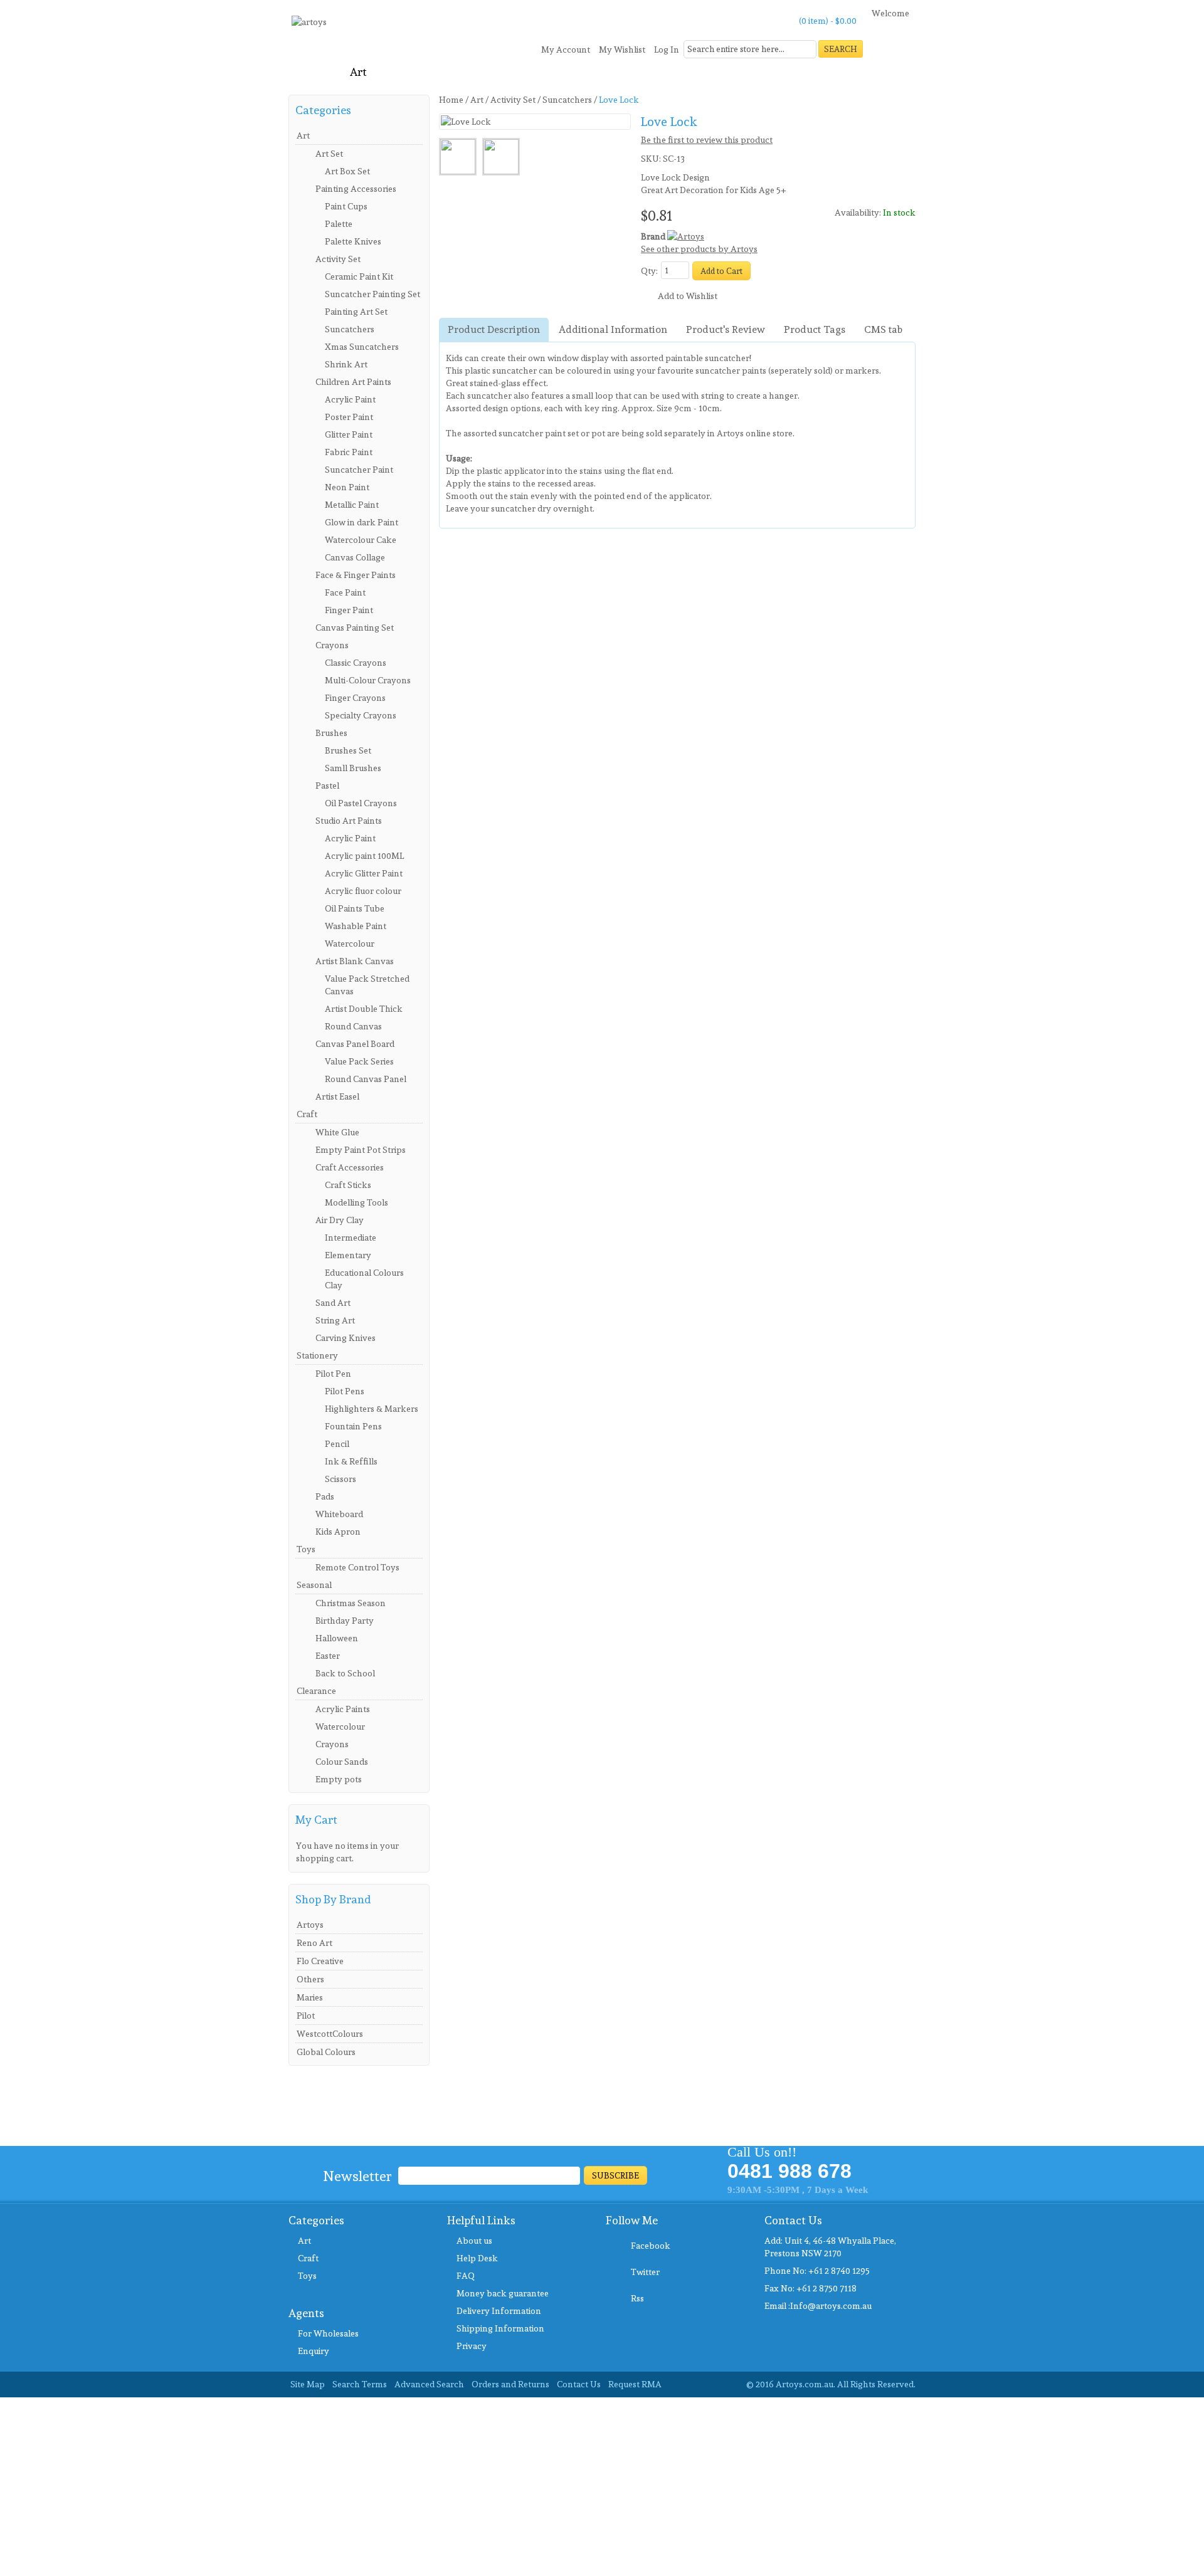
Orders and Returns (510, 2384)
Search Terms (360, 2384)
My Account (566, 50)
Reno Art (314, 1943)
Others (310, 1979)
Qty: (649, 271)
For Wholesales (328, 2333)
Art (304, 2241)
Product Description (494, 329)
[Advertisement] (376, 2485)
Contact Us (579, 2384)
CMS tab (883, 329)
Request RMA (635, 2384)
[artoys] (309, 27)
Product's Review (726, 329)
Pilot (306, 2016)
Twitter (645, 2272)
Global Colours (326, 2052)
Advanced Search (429, 2384)
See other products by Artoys (699, 249)
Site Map (308, 2384)
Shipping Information (500, 2328)
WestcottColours (330, 2034)
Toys (307, 2276)
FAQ (466, 2276)
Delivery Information (499, 2311)
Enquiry (314, 2351)
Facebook (651, 2246)
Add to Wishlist (688, 296)
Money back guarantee (503, 2293)
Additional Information (613, 329)
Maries (310, 1997)
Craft (308, 2258)
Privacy (472, 2346)
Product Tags (815, 329)
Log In (667, 50)
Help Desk (477, 2258)
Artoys (310, 1925)
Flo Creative (320, 1961)
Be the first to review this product (707, 140)
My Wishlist (622, 50)
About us (474, 2241)
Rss (637, 2298)
